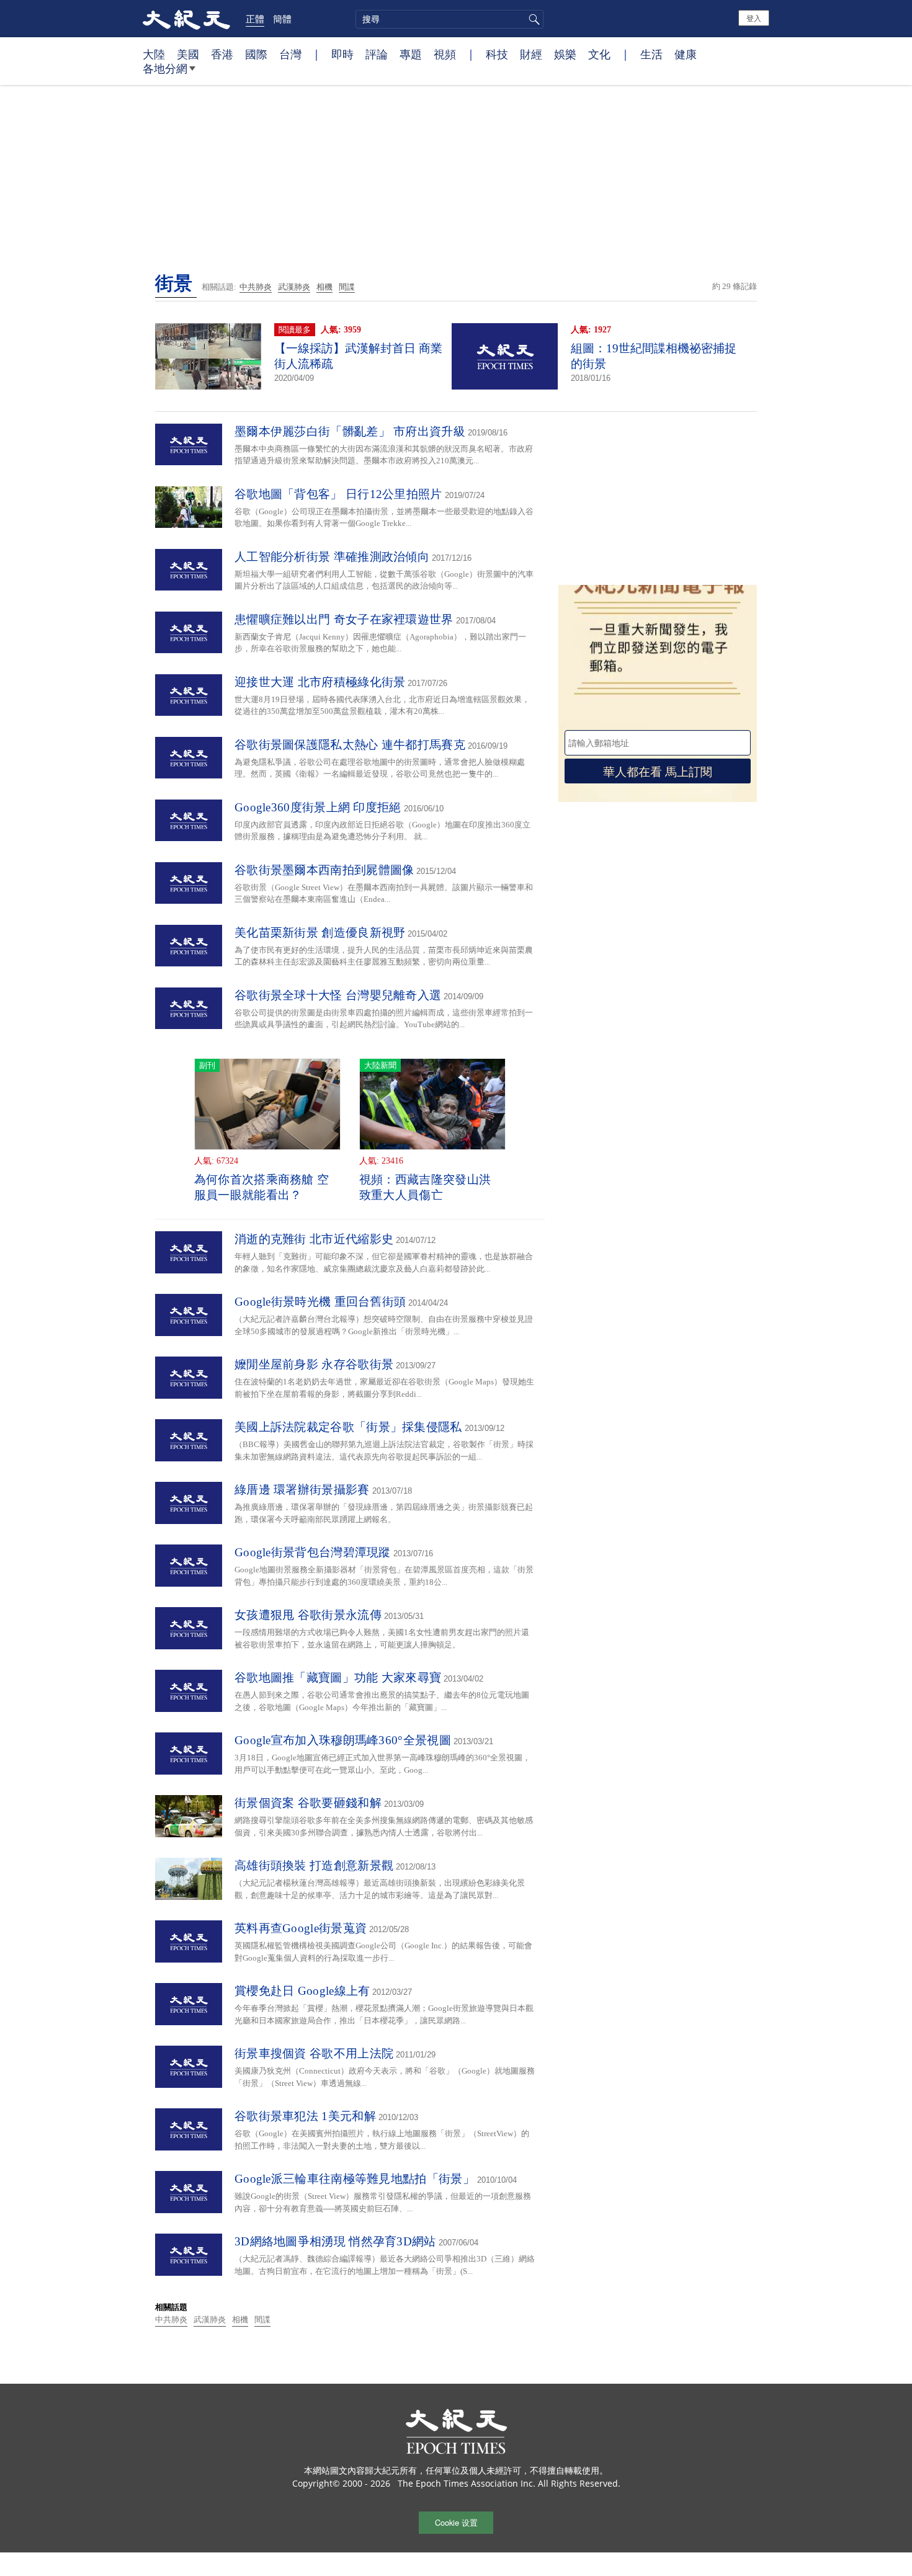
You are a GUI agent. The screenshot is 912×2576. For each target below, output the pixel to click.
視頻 (445, 54)
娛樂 (565, 54)
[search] (449, 19)
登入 (754, 18)
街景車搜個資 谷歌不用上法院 (314, 2053)
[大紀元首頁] (186, 19)
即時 (342, 54)
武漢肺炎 (294, 287)
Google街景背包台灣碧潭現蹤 (313, 1552)
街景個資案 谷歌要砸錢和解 (308, 1803)
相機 (324, 287)
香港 (222, 54)
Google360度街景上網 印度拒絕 (318, 807)
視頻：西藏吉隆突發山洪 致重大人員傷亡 (425, 1187)
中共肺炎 (256, 287)
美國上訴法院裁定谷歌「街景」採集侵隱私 (348, 1427)
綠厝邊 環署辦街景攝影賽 (302, 1490)
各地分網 (165, 68)
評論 (377, 54)
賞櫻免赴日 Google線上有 (302, 1991)
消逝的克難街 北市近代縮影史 (314, 1239)
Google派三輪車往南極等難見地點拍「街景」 (355, 2179)
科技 (497, 54)
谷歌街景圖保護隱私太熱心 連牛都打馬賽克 (350, 745)
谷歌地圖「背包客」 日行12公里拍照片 (338, 494)
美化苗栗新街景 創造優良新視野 (320, 933)
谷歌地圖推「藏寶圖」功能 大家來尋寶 (338, 1678)
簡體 (282, 19)
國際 (256, 54)
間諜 (347, 287)
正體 (255, 19)
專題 (411, 54)
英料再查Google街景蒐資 (301, 1928)
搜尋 (532, 19)
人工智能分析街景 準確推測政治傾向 (332, 557)
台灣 (290, 54)
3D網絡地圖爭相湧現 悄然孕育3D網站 (335, 2241)
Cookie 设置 (456, 2522)
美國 (188, 54)
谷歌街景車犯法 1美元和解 (305, 2116)
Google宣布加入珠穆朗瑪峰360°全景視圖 (343, 1740)
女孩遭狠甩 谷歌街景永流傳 (308, 1615)
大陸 (154, 54)
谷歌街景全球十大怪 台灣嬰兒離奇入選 (338, 995)
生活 (651, 54)
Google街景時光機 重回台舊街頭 (320, 1302)
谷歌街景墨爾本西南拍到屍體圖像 (324, 870)
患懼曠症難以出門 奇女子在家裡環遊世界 (344, 619)
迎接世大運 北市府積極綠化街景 (320, 682)
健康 (686, 54)
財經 (531, 54)
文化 (599, 54)
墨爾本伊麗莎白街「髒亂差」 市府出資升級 (350, 431)
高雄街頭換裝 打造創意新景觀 (314, 1865)
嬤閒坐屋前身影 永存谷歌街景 (314, 1364)
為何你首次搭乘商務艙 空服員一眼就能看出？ (262, 1187)
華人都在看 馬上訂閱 (658, 771)
